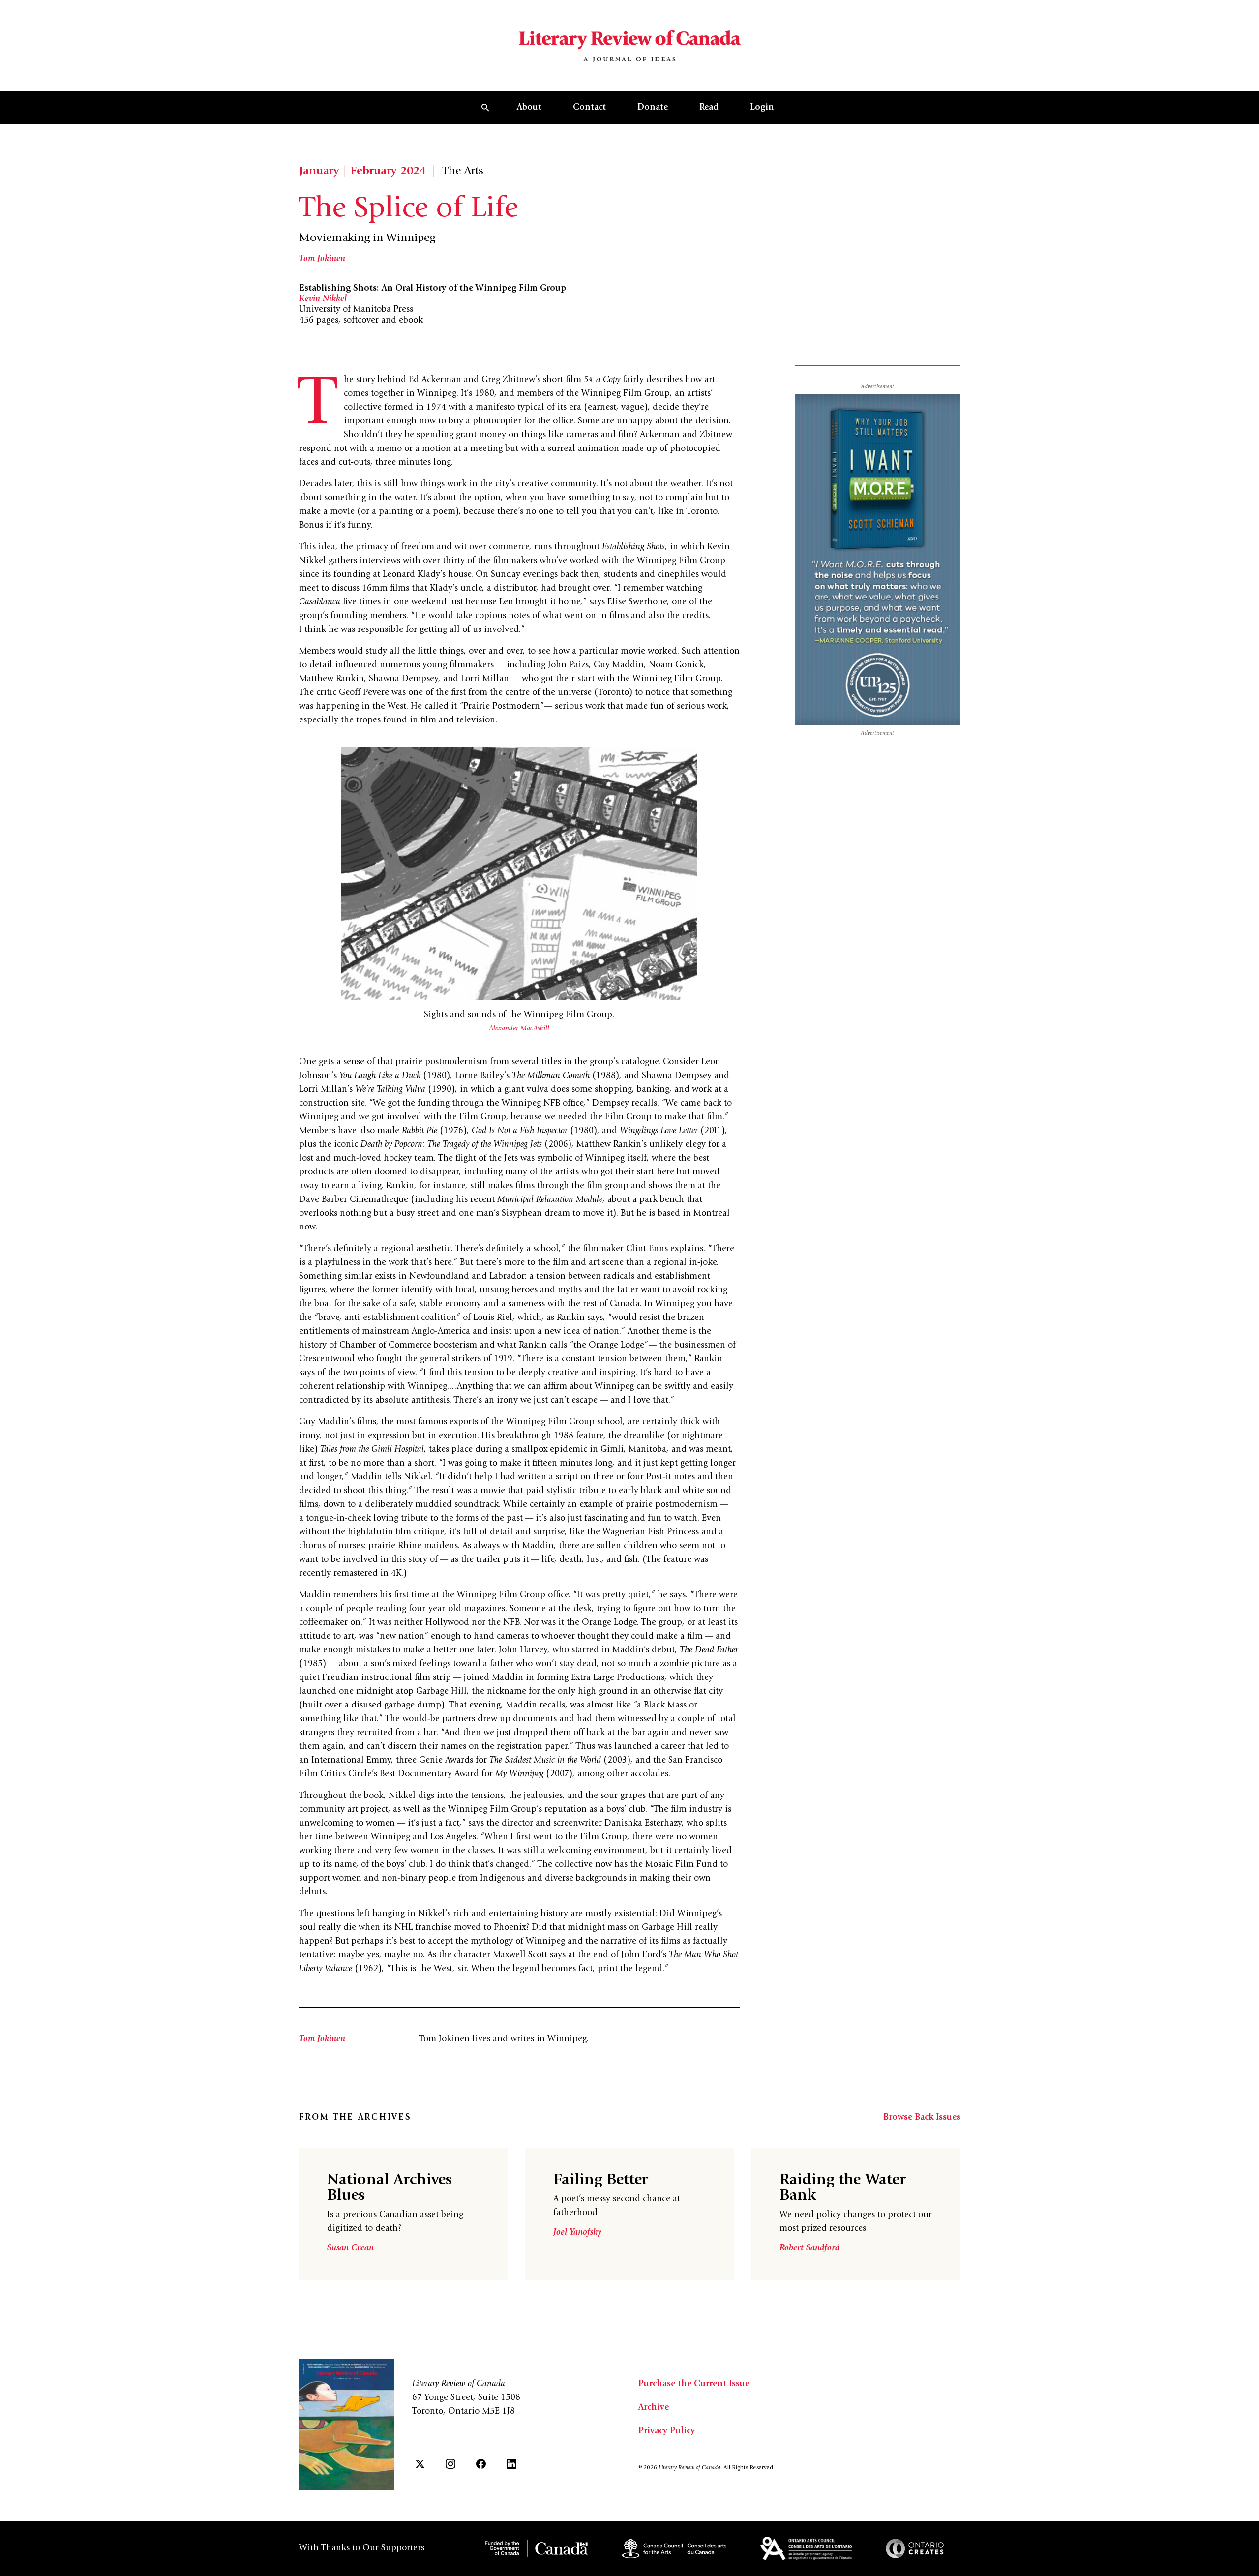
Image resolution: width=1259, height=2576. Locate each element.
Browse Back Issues (922, 2118)
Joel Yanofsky (577, 2233)
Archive (654, 2408)
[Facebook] (481, 2464)
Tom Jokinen (322, 259)
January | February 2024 (362, 172)
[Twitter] (420, 2464)
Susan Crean (350, 2248)
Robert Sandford (809, 2248)
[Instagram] (450, 2464)
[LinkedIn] (511, 2464)
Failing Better (601, 2181)
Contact (589, 108)
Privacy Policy (667, 2431)
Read (709, 108)
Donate (653, 108)
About (529, 108)
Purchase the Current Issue (694, 2384)
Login (762, 108)
